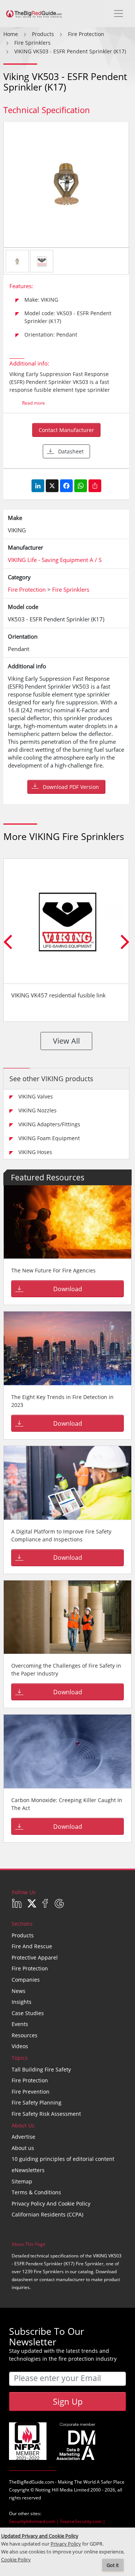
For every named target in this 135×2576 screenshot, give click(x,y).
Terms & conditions (36, 2192)
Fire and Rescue (32, 1946)
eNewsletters (28, 2170)
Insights (22, 2002)
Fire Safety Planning (37, 2102)
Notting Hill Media (54, 2490)
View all (66, 1041)
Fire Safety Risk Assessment (46, 2114)
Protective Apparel (35, 1957)
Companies (26, 1980)
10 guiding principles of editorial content (63, 2159)
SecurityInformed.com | (34, 2521)
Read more (34, 403)
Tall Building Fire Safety (41, 2069)
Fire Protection (30, 1968)
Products (23, 1935)
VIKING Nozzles (37, 1110)
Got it (113, 2565)
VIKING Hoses (35, 1152)
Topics (20, 2058)
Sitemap (22, 2181)
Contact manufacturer (66, 430)
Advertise (23, 2137)
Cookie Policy (16, 2560)
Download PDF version (71, 787)
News (19, 1991)
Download (68, 1289)
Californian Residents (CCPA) (47, 2214)
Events (20, 2024)
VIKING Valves (36, 1096)
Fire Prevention (31, 2092)
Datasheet (71, 451)
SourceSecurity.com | (83, 2521)
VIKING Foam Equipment (49, 1138)
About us (23, 2148)
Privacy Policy (66, 2544)
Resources (25, 2035)
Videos (20, 2046)
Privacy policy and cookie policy (51, 2204)
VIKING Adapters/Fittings (49, 1124)
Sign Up (68, 2401)
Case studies (28, 2013)
